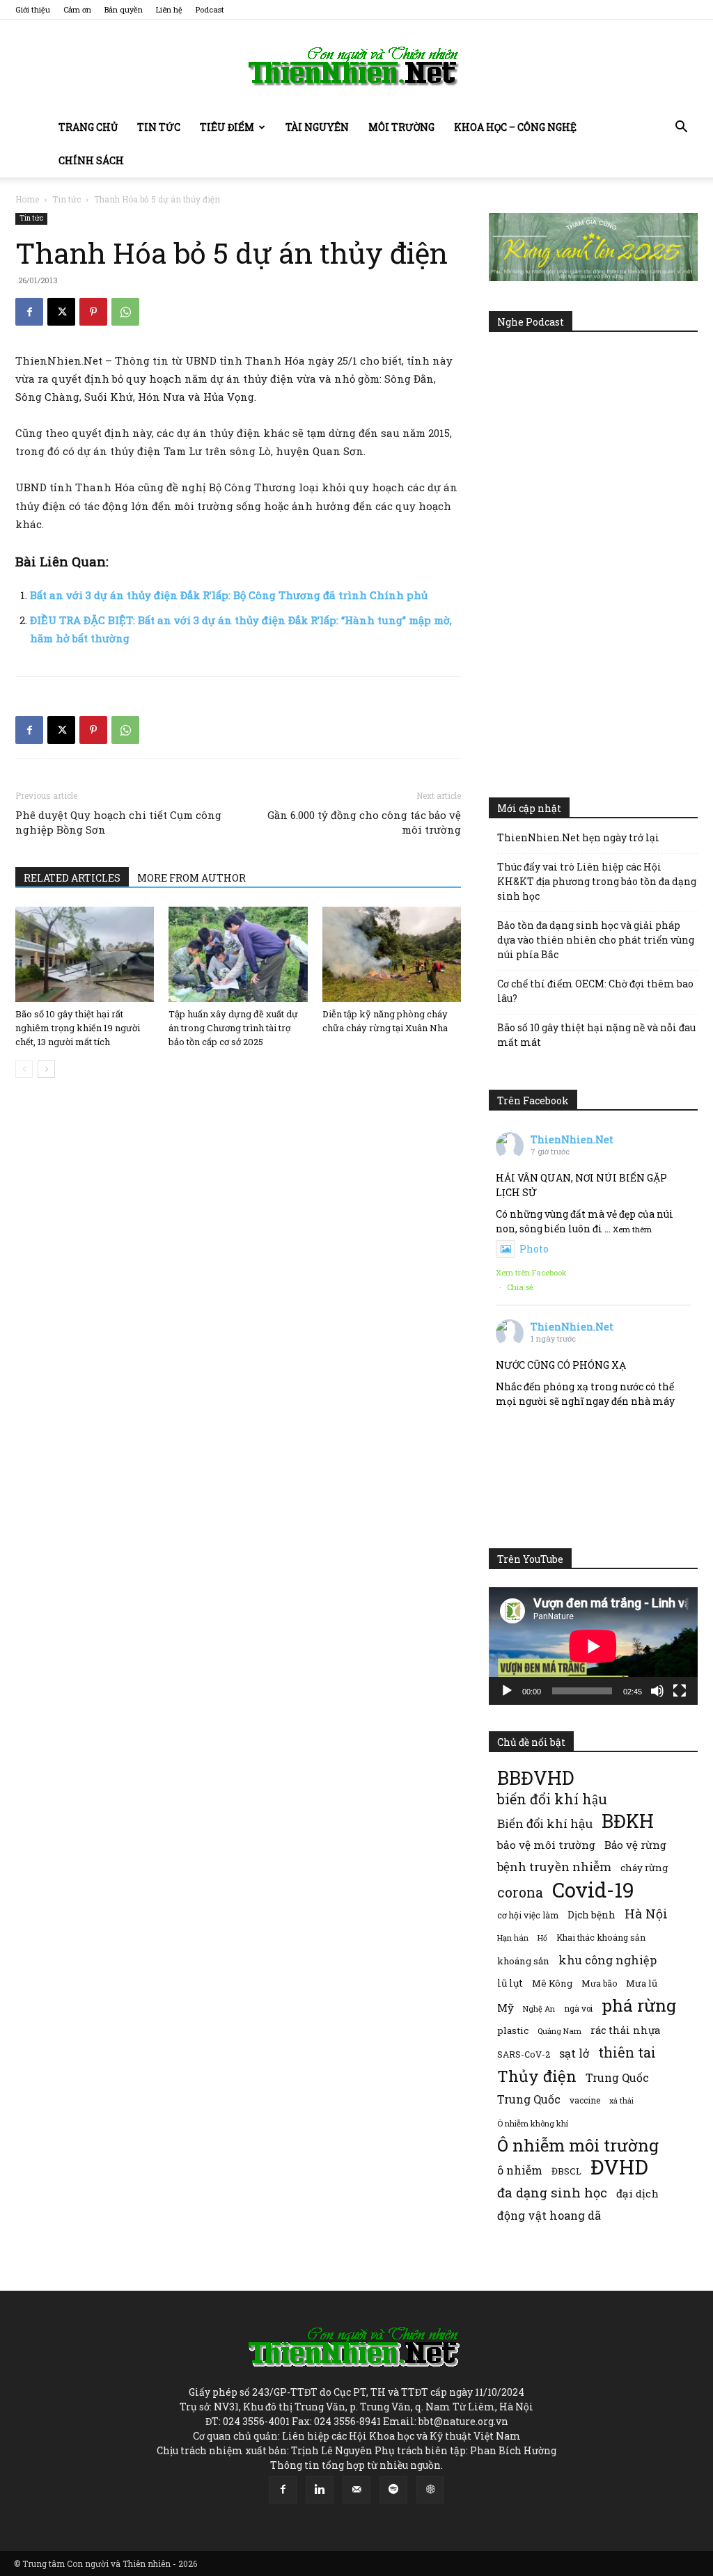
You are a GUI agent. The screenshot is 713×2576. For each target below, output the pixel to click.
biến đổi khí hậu (552, 1799)
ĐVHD (619, 2166)
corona (520, 1892)
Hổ (542, 1938)
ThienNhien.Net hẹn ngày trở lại (578, 837)
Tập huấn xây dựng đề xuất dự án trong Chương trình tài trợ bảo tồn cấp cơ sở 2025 (233, 1028)
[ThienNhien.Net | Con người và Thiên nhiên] (356, 66)
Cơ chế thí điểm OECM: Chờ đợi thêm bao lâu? (595, 991)
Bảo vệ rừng (635, 1845)
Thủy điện (537, 2076)
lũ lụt (510, 1983)
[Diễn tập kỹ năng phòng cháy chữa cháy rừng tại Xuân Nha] (392, 954)
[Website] (430, 2490)
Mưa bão (599, 1983)
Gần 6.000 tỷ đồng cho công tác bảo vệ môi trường (364, 822)
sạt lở (574, 2053)
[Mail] (356, 2490)
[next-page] (46, 1069)
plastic (513, 2030)
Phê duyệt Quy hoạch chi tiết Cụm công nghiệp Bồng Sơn (118, 822)
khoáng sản (523, 1961)
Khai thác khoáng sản (601, 1937)
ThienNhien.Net (572, 1139)
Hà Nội (646, 1914)
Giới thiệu (33, 9)
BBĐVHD (535, 1778)
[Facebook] (29, 312)
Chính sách (91, 160)
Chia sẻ (520, 1287)
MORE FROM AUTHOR (191, 878)
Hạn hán (513, 1938)
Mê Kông (552, 1983)
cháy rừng (644, 1868)
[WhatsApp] (125, 312)
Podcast (210, 9)
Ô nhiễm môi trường (578, 2145)
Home (27, 199)
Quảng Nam (559, 2031)
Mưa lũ (642, 1983)
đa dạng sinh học (552, 2193)
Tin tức (159, 127)
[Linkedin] (320, 2490)
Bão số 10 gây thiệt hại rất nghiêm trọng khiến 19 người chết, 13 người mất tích (78, 1028)
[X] (61, 312)
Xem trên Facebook (531, 1272)
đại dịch (637, 2193)
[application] (593, 1646)
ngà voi (578, 2009)
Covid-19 (593, 1890)
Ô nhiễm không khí (533, 2123)
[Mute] (657, 1691)
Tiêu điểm (227, 127)
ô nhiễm (520, 2170)
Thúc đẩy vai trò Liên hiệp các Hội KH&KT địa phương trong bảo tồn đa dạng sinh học (597, 881)
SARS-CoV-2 (524, 2054)
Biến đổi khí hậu (545, 1823)
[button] (681, 128)
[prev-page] (24, 1069)
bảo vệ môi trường (546, 1845)
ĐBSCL (566, 2171)
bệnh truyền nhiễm (554, 1867)
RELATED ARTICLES (72, 878)
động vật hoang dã (549, 2215)
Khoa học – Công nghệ (515, 127)
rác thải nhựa (625, 2030)
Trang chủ (88, 127)
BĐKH (628, 1821)
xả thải (621, 2101)
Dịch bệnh (591, 1915)
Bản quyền (124, 9)
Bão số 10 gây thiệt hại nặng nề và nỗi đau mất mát (596, 1035)
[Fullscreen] (680, 1691)
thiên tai (627, 2052)
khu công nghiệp (608, 1960)
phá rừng (639, 2005)
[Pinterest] (93, 312)
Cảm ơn (77, 9)
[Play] (507, 1691)
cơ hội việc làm (528, 1915)
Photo (534, 1249)
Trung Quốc (529, 2099)
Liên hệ (169, 9)
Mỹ (506, 2007)
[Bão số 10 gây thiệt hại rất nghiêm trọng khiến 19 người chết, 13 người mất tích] (85, 954)
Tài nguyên (317, 127)
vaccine (585, 2100)
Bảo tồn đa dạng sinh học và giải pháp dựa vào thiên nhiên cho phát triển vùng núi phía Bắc (596, 940)
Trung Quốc (617, 2077)
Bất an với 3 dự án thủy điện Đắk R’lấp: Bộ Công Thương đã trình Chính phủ (229, 595)
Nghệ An (539, 2009)
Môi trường (401, 127)
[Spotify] (393, 2490)
